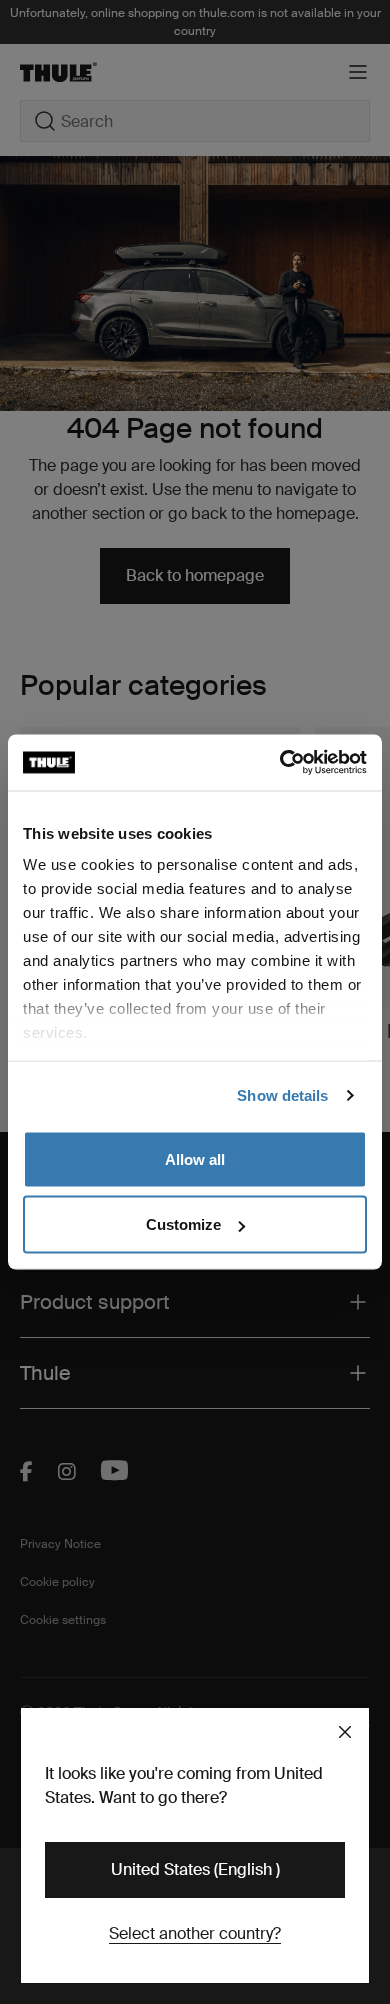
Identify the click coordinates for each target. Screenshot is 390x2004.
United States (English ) (195, 1869)
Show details (282, 1095)
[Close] (345, 1732)
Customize (183, 1224)
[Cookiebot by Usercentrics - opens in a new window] (280, 763)
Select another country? (195, 1933)
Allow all (195, 1158)
